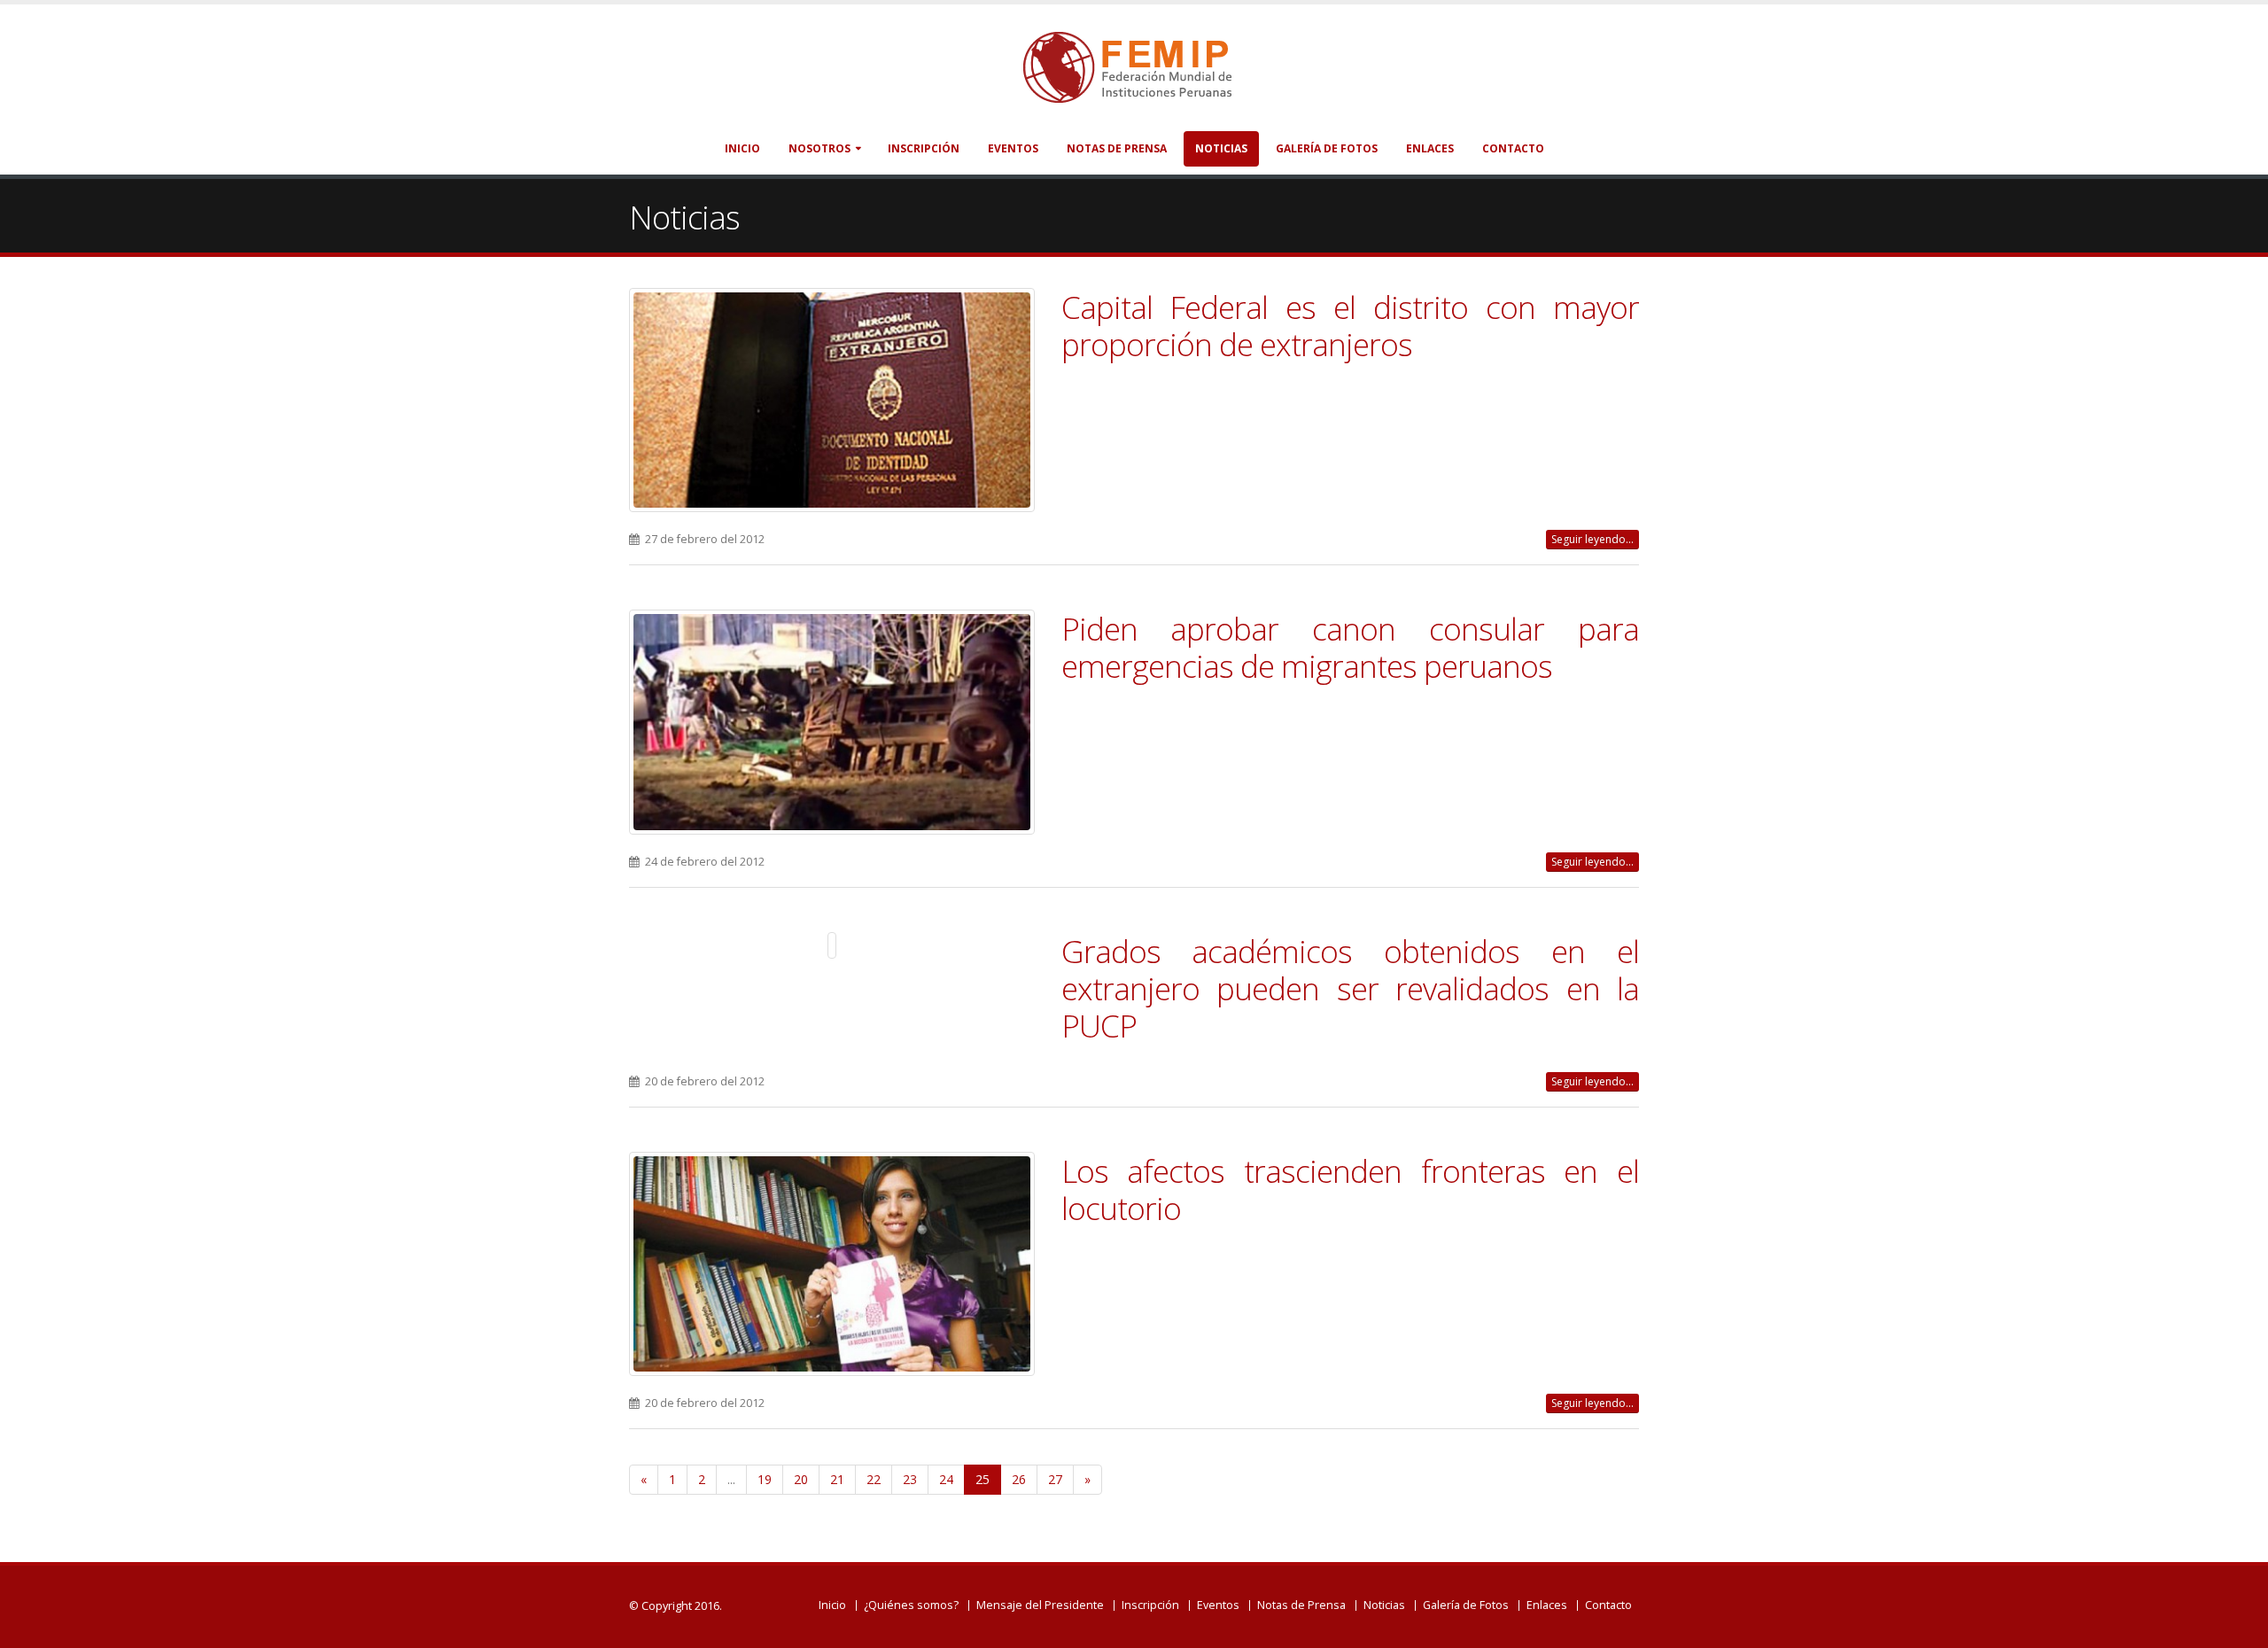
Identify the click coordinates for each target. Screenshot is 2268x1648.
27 (1055, 1479)
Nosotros (819, 148)
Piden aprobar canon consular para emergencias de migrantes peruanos (1351, 647)
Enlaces (1430, 148)
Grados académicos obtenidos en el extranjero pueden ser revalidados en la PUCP (1351, 988)
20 (801, 1479)
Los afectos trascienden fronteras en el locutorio (1351, 1189)
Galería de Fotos (1327, 148)
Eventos (1013, 148)
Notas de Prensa (1117, 148)
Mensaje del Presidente (1040, 1605)
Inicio (742, 148)
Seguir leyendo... (1592, 539)
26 (1019, 1479)
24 (946, 1479)
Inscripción (924, 148)
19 (765, 1479)
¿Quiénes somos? (911, 1605)
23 (910, 1479)
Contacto (1513, 148)
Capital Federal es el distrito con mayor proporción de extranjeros (1351, 325)
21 (837, 1479)
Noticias (1221, 148)
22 (874, 1479)
